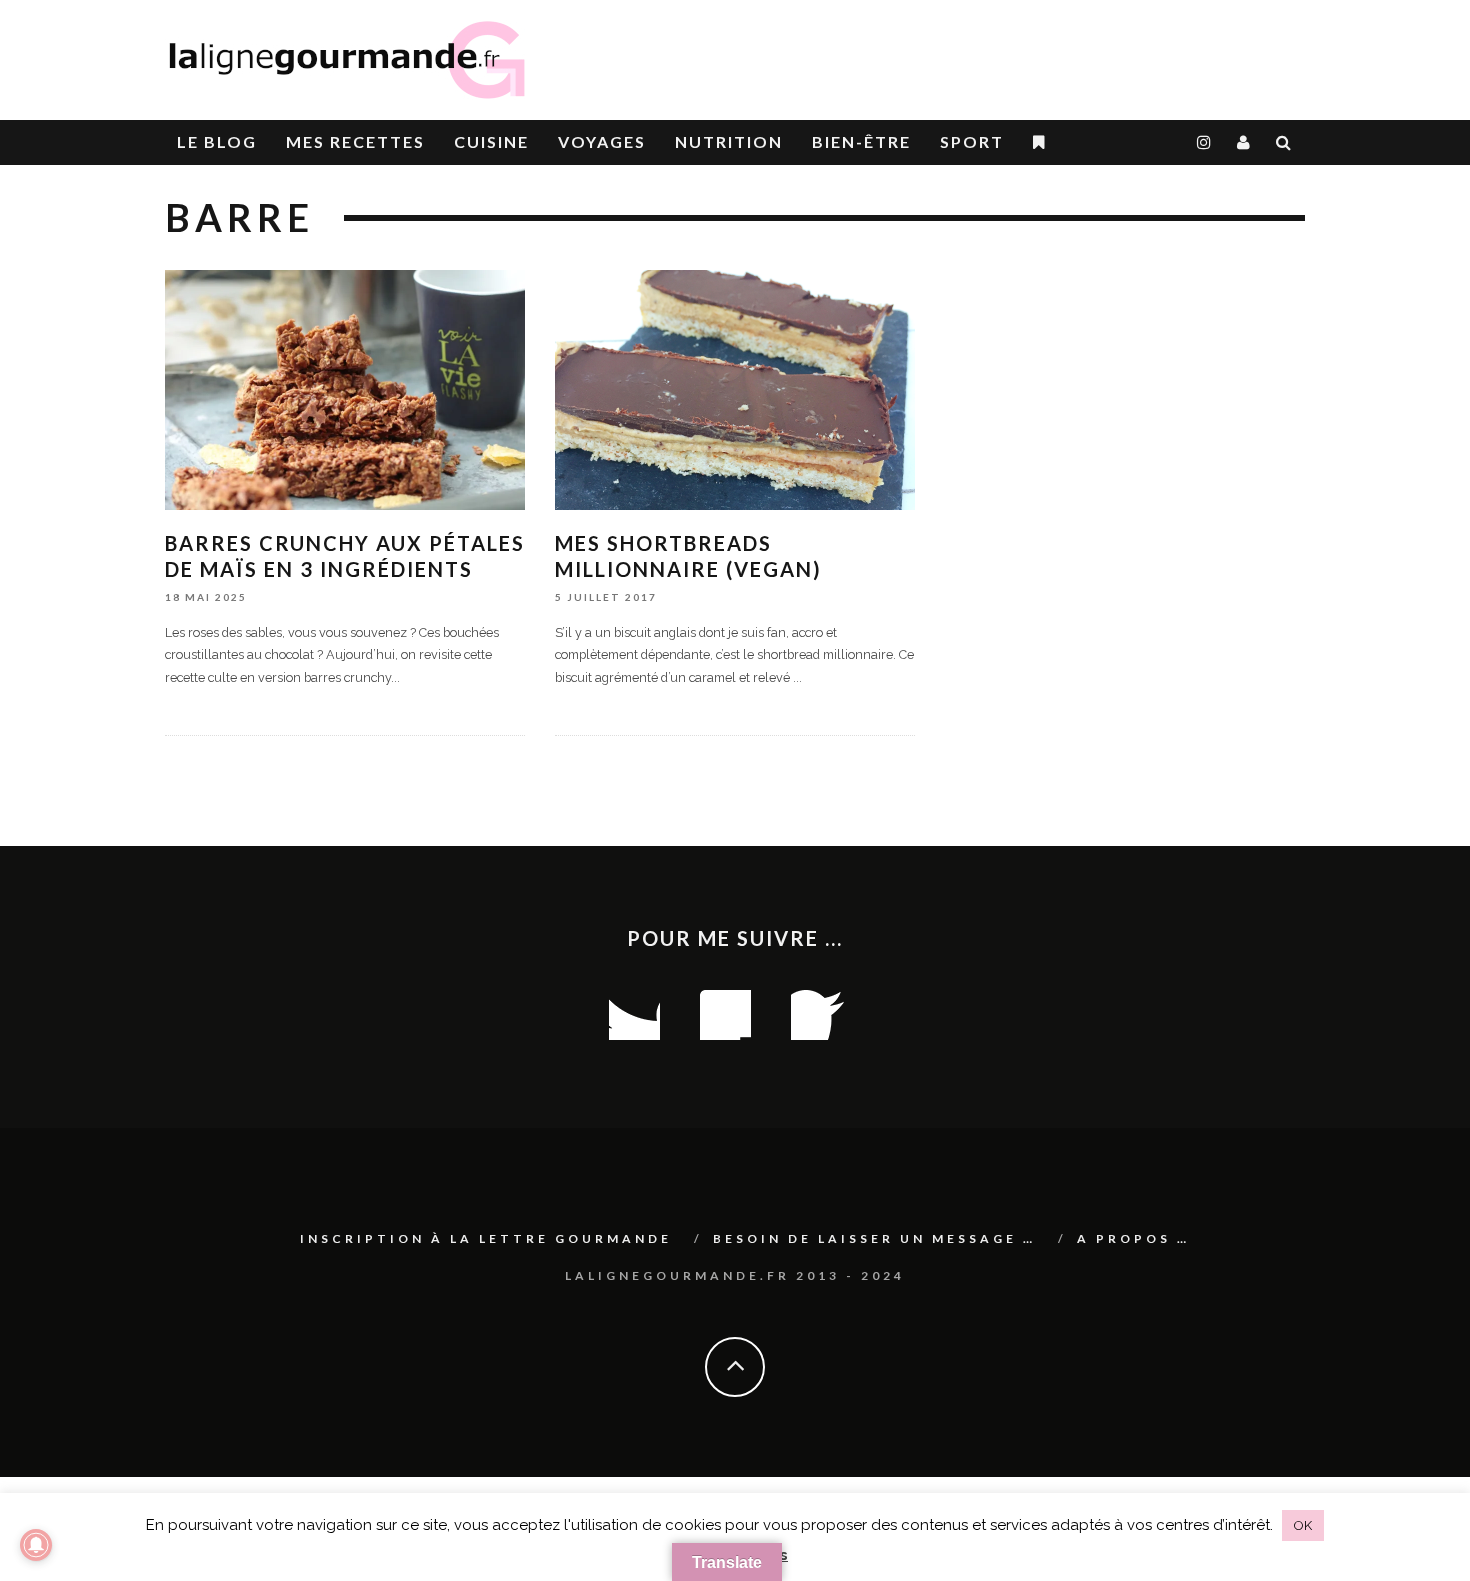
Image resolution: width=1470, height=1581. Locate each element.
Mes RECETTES (355, 141)
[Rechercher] (1284, 142)
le (217, 141)
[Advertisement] (1071, 50)
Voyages (602, 141)
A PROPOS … (1133, 1238)
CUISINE (491, 141)
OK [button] (1303, 1525)
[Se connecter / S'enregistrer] (1244, 142)
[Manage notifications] (36, 1545)
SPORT (972, 141)
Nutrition (729, 141)
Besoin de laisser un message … (874, 1238)
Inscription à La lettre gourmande (486, 1238)
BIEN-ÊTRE (861, 141)
